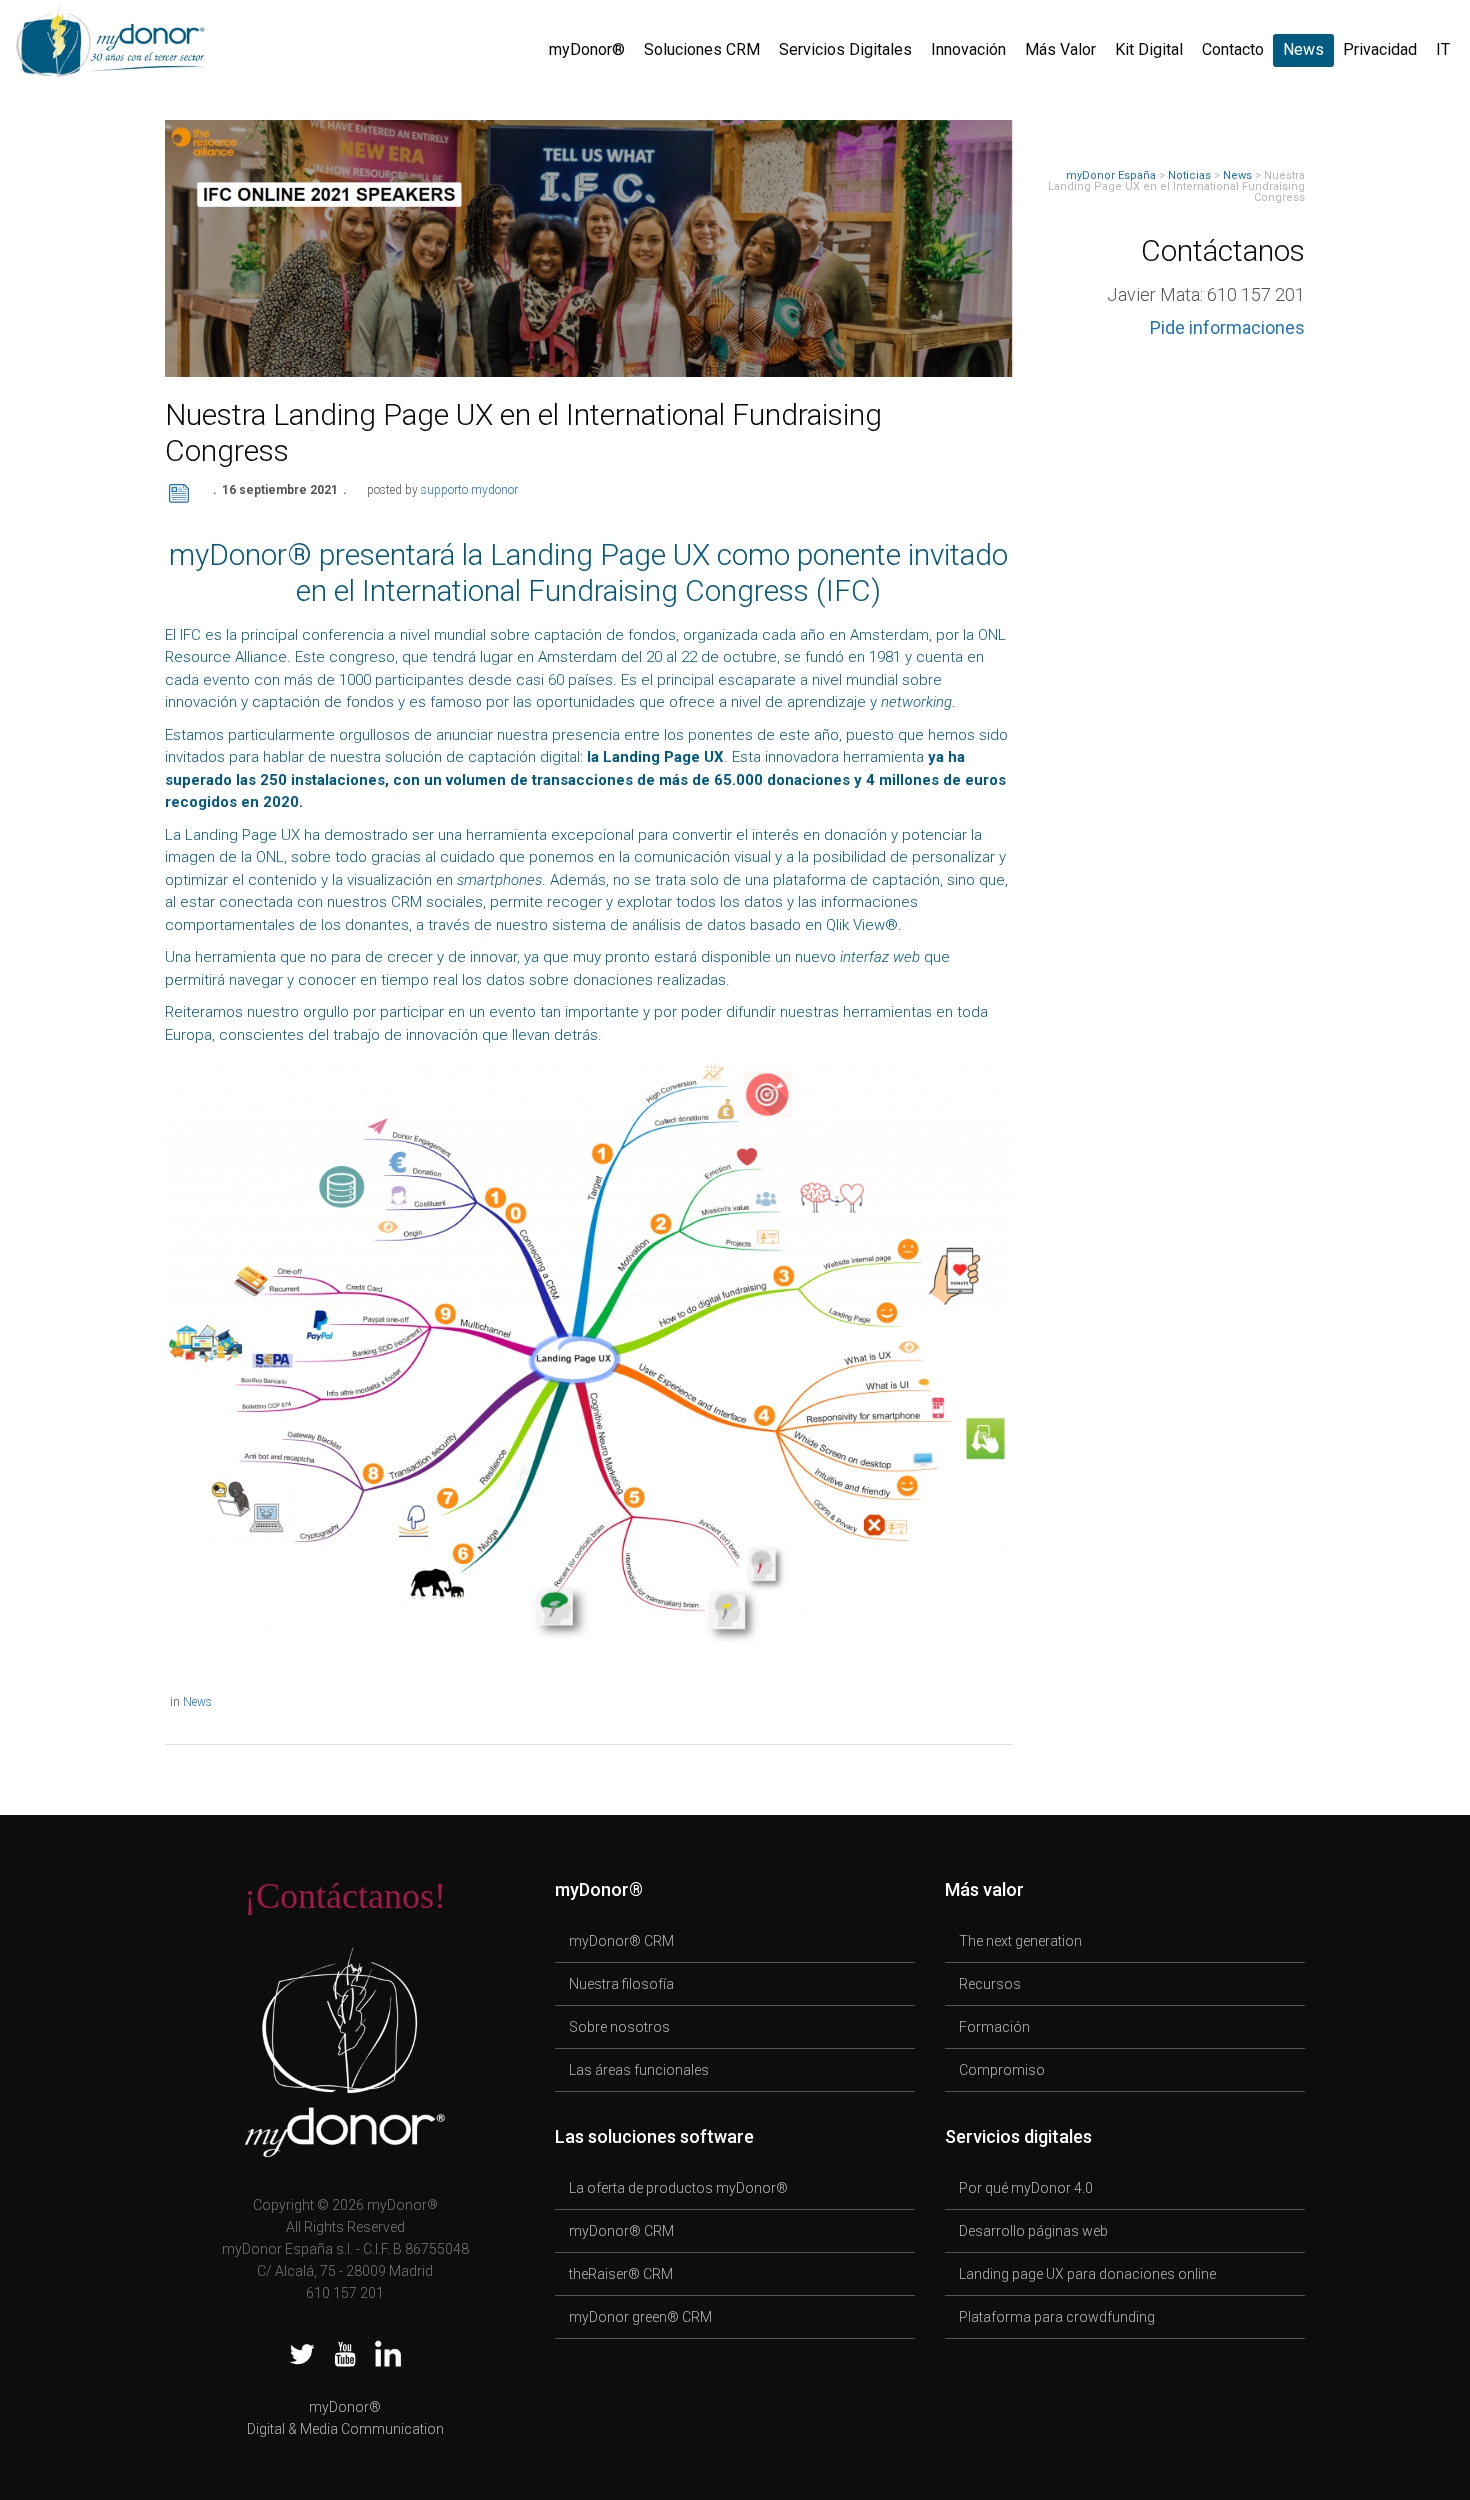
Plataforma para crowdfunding (1057, 2317)
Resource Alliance (226, 657)
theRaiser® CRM (621, 2274)
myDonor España (1111, 175)
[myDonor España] (110, 38)
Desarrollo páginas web (1033, 2231)
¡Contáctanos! (345, 1896)
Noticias (1189, 175)
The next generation (1020, 1941)
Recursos (990, 1984)
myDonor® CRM (621, 1941)
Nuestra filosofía (621, 1984)
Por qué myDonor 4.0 (1026, 2188)
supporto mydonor (469, 490)
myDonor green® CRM (640, 2317)
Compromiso (1002, 2070)
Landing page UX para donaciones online (1087, 2274)
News (1303, 49)
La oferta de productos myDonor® (678, 2188)
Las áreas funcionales (639, 2070)
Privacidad (1380, 49)
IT (1443, 49)
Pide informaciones (1227, 327)
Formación (994, 2027)
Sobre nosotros (619, 2027)
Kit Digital (1149, 49)
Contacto (1233, 49)
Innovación (968, 49)
